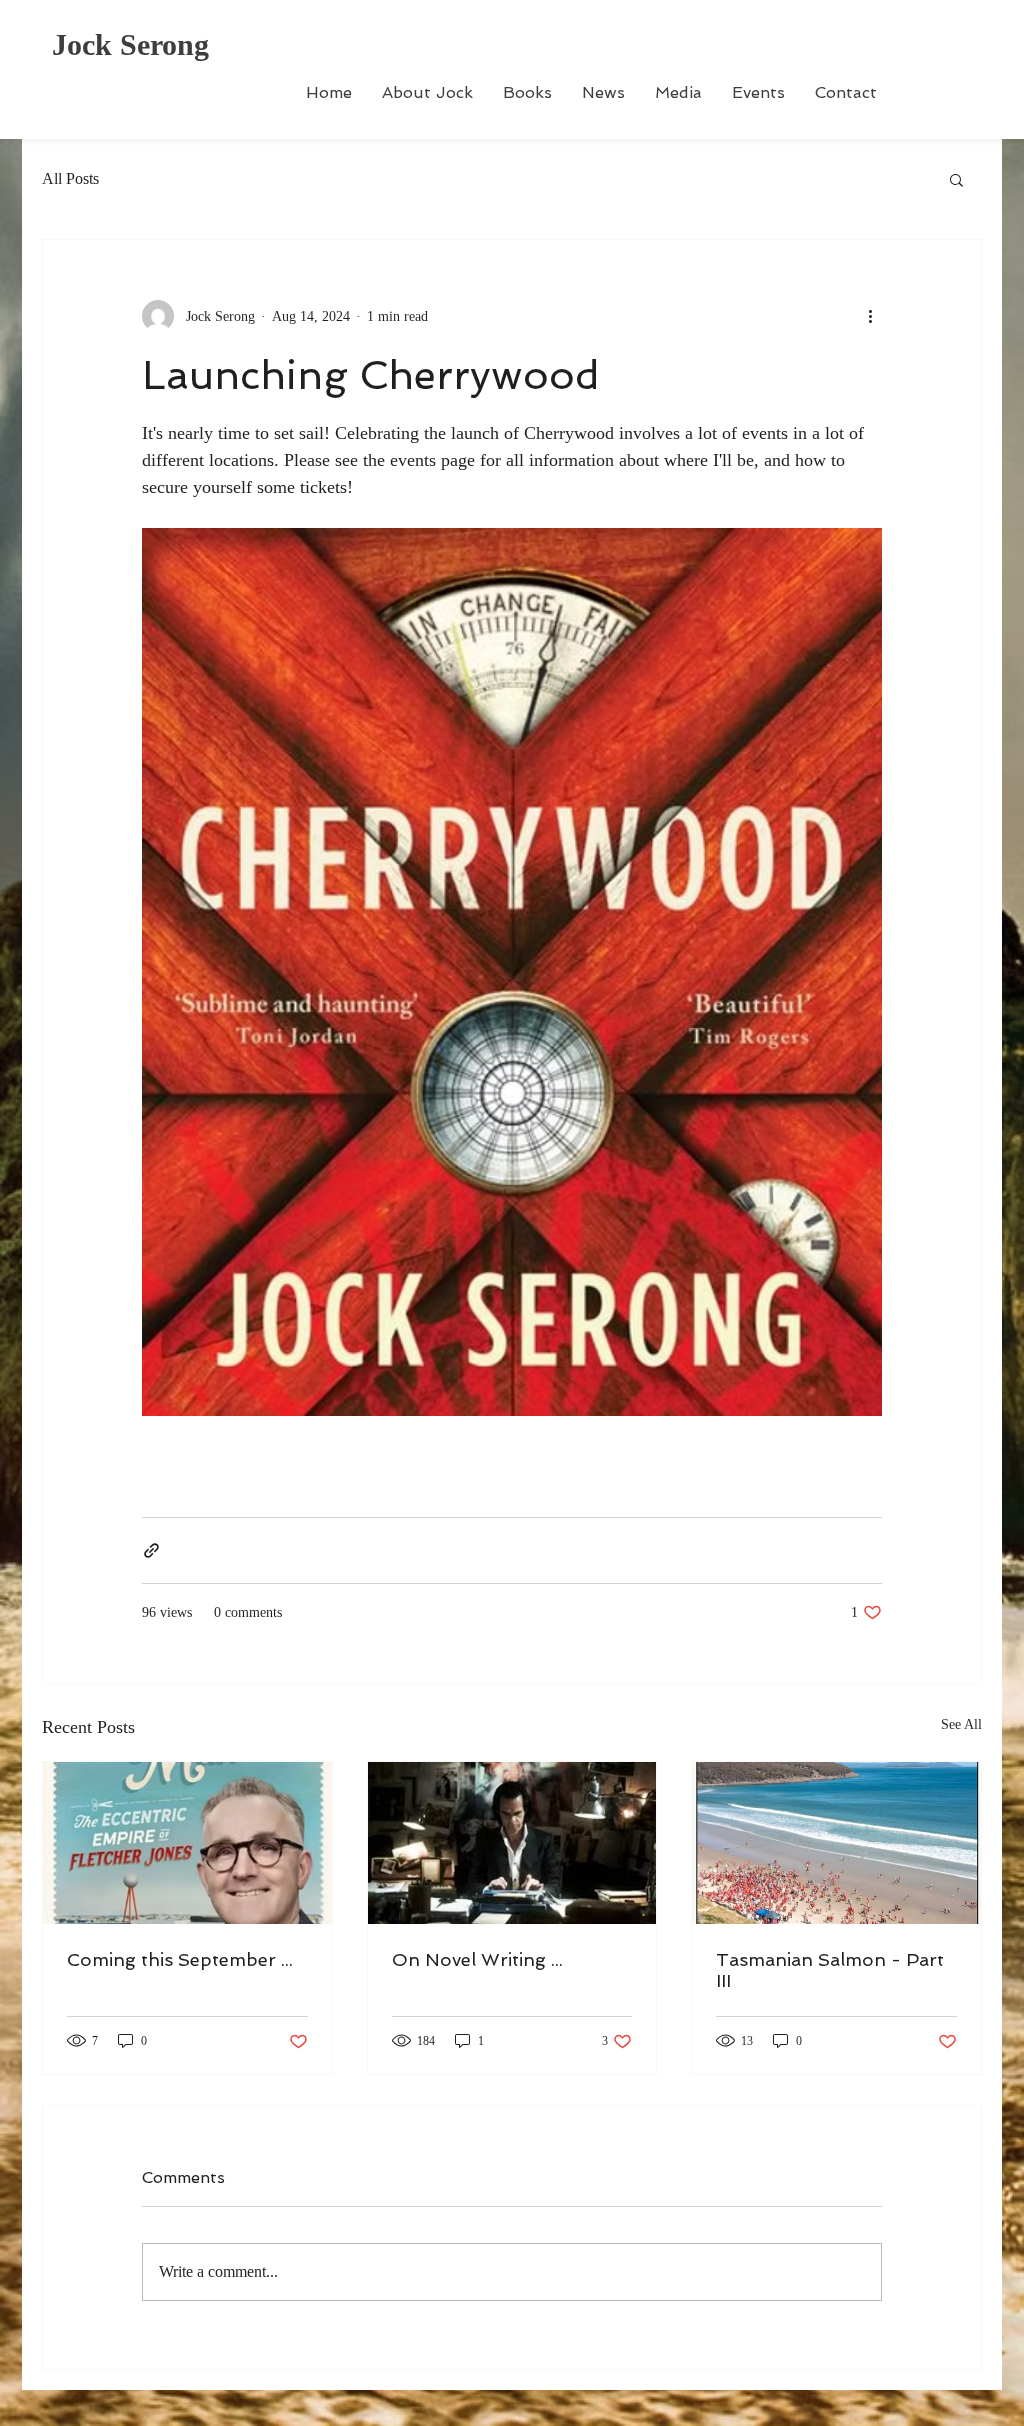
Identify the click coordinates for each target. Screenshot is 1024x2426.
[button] (956, 179)
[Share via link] (151, 1550)
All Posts (70, 178)
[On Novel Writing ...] (512, 1843)
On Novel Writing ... (477, 1959)
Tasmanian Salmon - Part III (830, 1970)
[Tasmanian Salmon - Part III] (836, 1843)
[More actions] (870, 316)
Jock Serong (130, 44)
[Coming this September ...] (187, 1843)
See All (961, 1724)
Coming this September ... (180, 1959)
